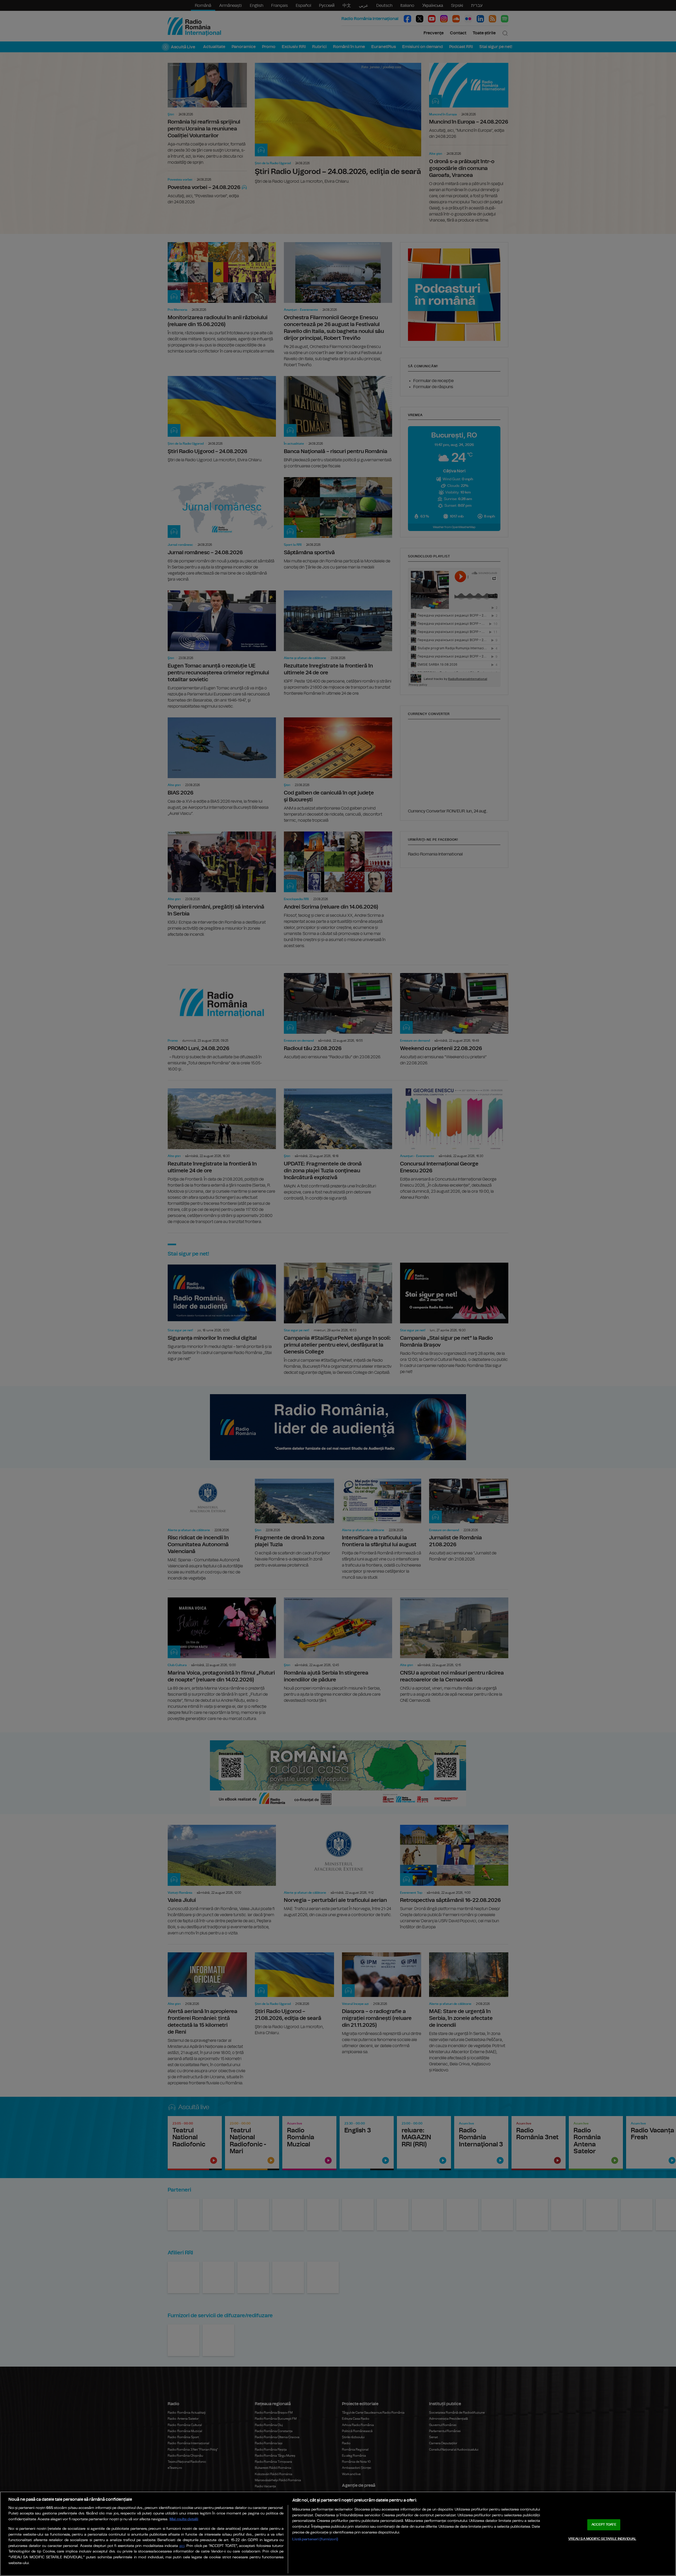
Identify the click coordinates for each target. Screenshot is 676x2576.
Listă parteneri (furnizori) (315, 2539)
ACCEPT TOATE (604, 2525)
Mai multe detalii (184, 2519)
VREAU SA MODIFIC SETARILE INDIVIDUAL (602, 2539)
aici (182, 2546)
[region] (338, 2534)
